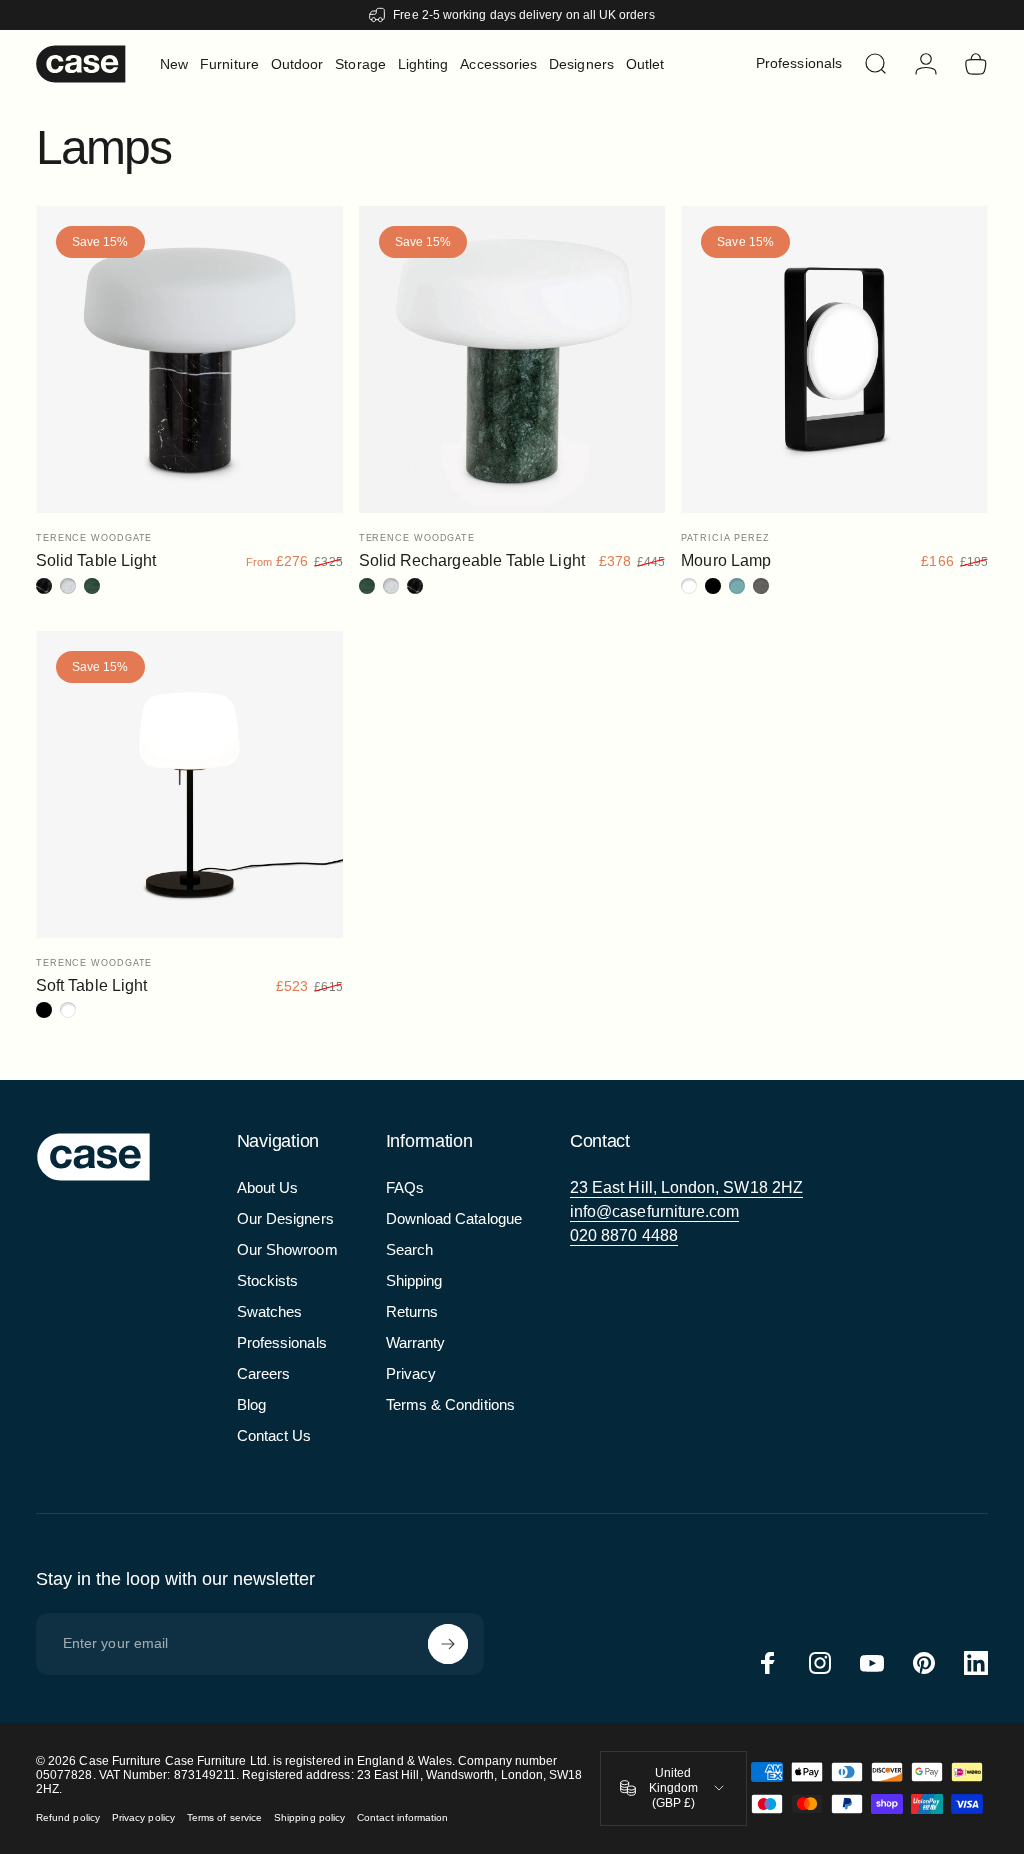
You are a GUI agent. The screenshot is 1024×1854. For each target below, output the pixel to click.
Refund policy (68, 1817)
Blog (251, 1404)
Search (409, 1249)
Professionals (282, 1342)
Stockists (268, 1280)
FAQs (405, 1187)
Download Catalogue (454, 1218)
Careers (264, 1373)
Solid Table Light (96, 560)
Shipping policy (309, 1817)
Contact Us (274, 1435)
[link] (686, 1188)
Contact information (402, 1817)
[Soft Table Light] (189, 784)
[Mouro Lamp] (834, 359)
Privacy (411, 1373)
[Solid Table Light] (189, 359)
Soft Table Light (91, 985)
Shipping (414, 1280)
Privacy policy (143, 1817)
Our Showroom (287, 1249)
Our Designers (285, 1218)
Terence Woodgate (94, 538)
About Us (268, 1187)
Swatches (270, 1311)
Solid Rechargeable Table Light (472, 560)
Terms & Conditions (450, 1404)
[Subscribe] (448, 1644)
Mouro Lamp (726, 560)
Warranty (416, 1342)
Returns (412, 1311)
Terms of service (224, 1817)
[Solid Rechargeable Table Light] (512, 359)
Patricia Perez (725, 538)
